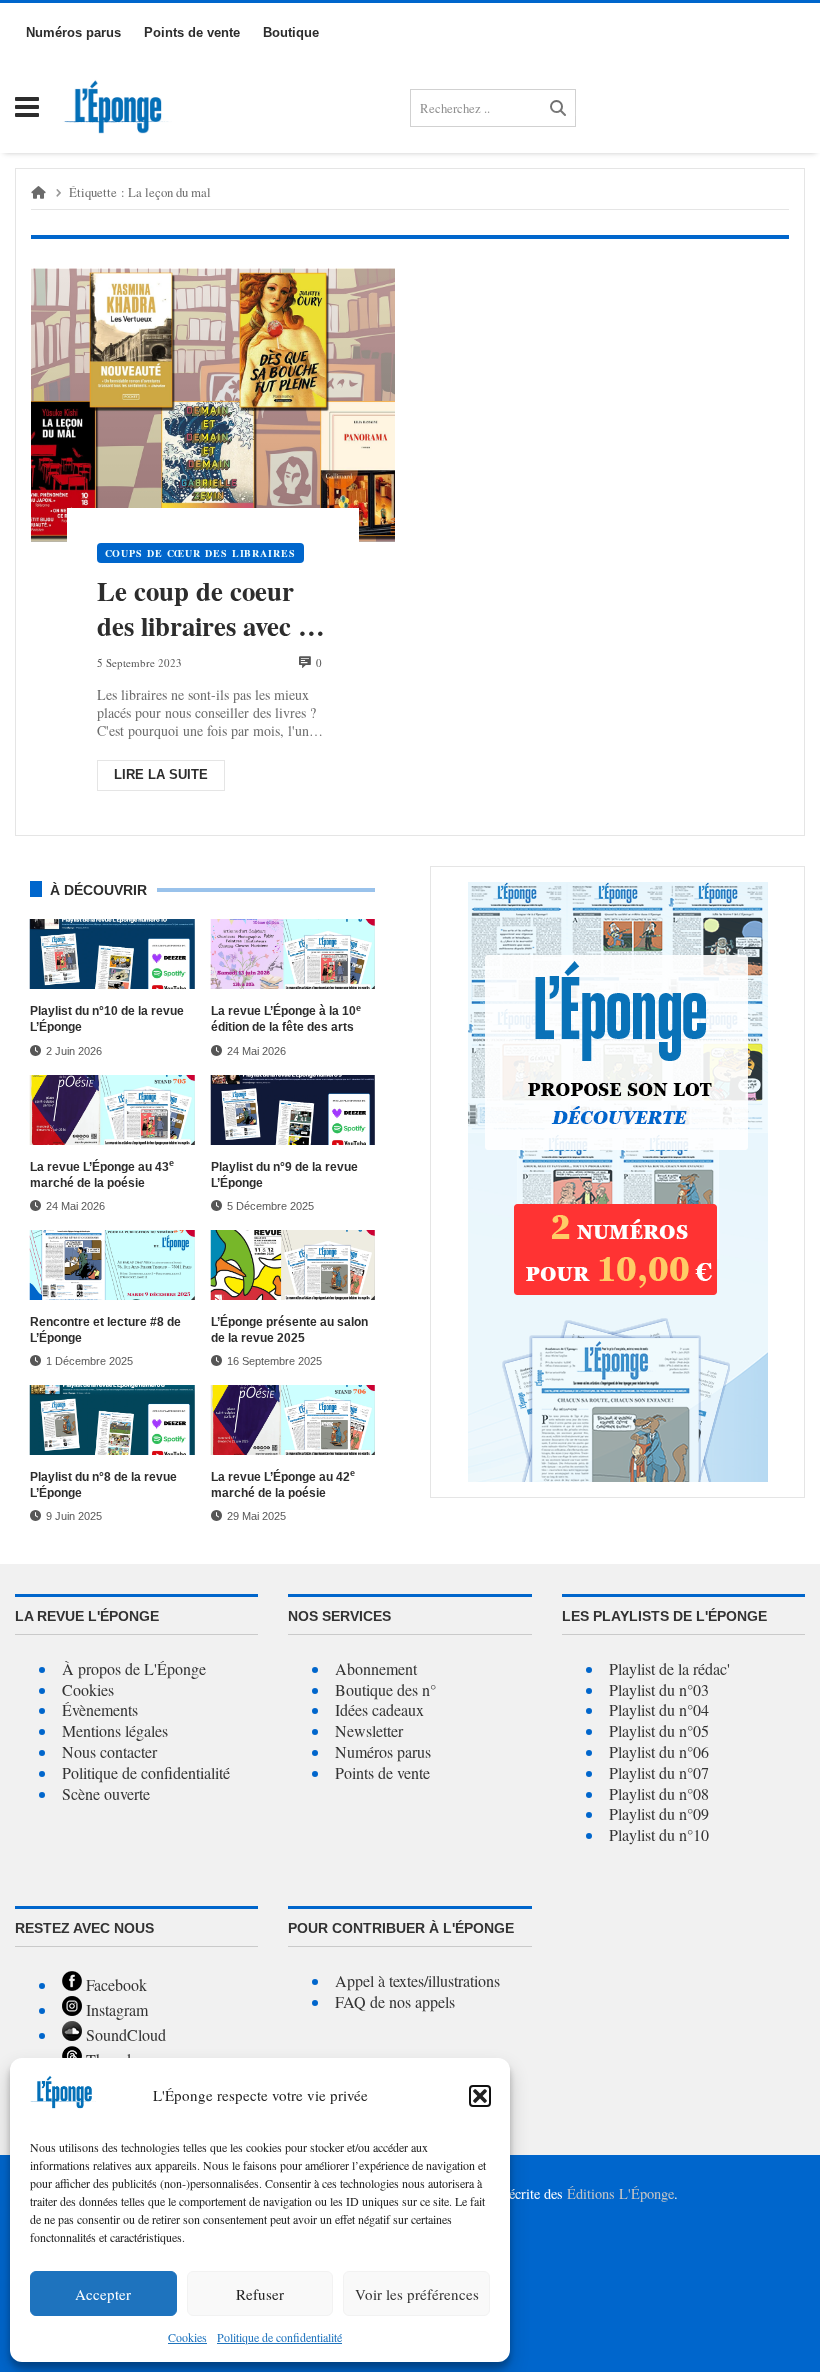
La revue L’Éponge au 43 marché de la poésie (102, 1174)
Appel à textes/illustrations (417, 1980)
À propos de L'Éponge (134, 1668)
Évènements (100, 1709)
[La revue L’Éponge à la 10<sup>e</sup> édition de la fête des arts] (293, 954)
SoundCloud (124, 2034)
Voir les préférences (417, 2294)
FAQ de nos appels (395, 2001)
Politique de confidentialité (146, 1772)
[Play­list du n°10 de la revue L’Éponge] (112, 954)
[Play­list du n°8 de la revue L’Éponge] (112, 1420)
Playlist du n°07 (659, 1772)
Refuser (260, 2294)
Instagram (115, 2009)
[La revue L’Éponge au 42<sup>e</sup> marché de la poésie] (293, 1420)
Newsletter (369, 1730)
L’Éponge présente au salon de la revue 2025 (289, 1330)
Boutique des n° (385, 1689)
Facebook (114, 1984)
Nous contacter (109, 1751)
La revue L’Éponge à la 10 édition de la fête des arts (286, 1018)
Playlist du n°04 (659, 1709)
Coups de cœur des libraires (200, 553)
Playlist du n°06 (659, 1751)
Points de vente (382, 1772)
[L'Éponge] (118, 108)
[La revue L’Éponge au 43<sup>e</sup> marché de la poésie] (112, 1110)
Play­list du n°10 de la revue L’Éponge (107, 1019)
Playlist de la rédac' (669, 1668)
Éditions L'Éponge (620, 2193)
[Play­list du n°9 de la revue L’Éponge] (293, 1110)
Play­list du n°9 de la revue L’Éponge (284, 1175)
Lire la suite (161, 774)
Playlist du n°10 (659, 1834)
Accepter (103, 2294)
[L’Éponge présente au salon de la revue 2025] (293, 1265)
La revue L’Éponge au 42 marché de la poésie (283, 1484)
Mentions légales (115, 1730)
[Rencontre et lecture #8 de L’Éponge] (112, 1265)
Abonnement (376, 1668)
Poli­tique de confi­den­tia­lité (279, 2337)
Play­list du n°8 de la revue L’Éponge (103, 1485)
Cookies (187, 2337)
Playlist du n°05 (659, 1730)
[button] (480, 2096)
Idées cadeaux (379, 1709)
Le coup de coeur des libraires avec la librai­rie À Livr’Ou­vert (211, 609)
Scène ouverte (106, 1793)
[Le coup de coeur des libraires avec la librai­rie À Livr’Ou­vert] (213, 405)
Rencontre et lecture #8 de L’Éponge (105, 1330)
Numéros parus (383, 1751)
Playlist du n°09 (659, 1813)
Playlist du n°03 (659, 1689)
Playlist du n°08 (659, 1793)
